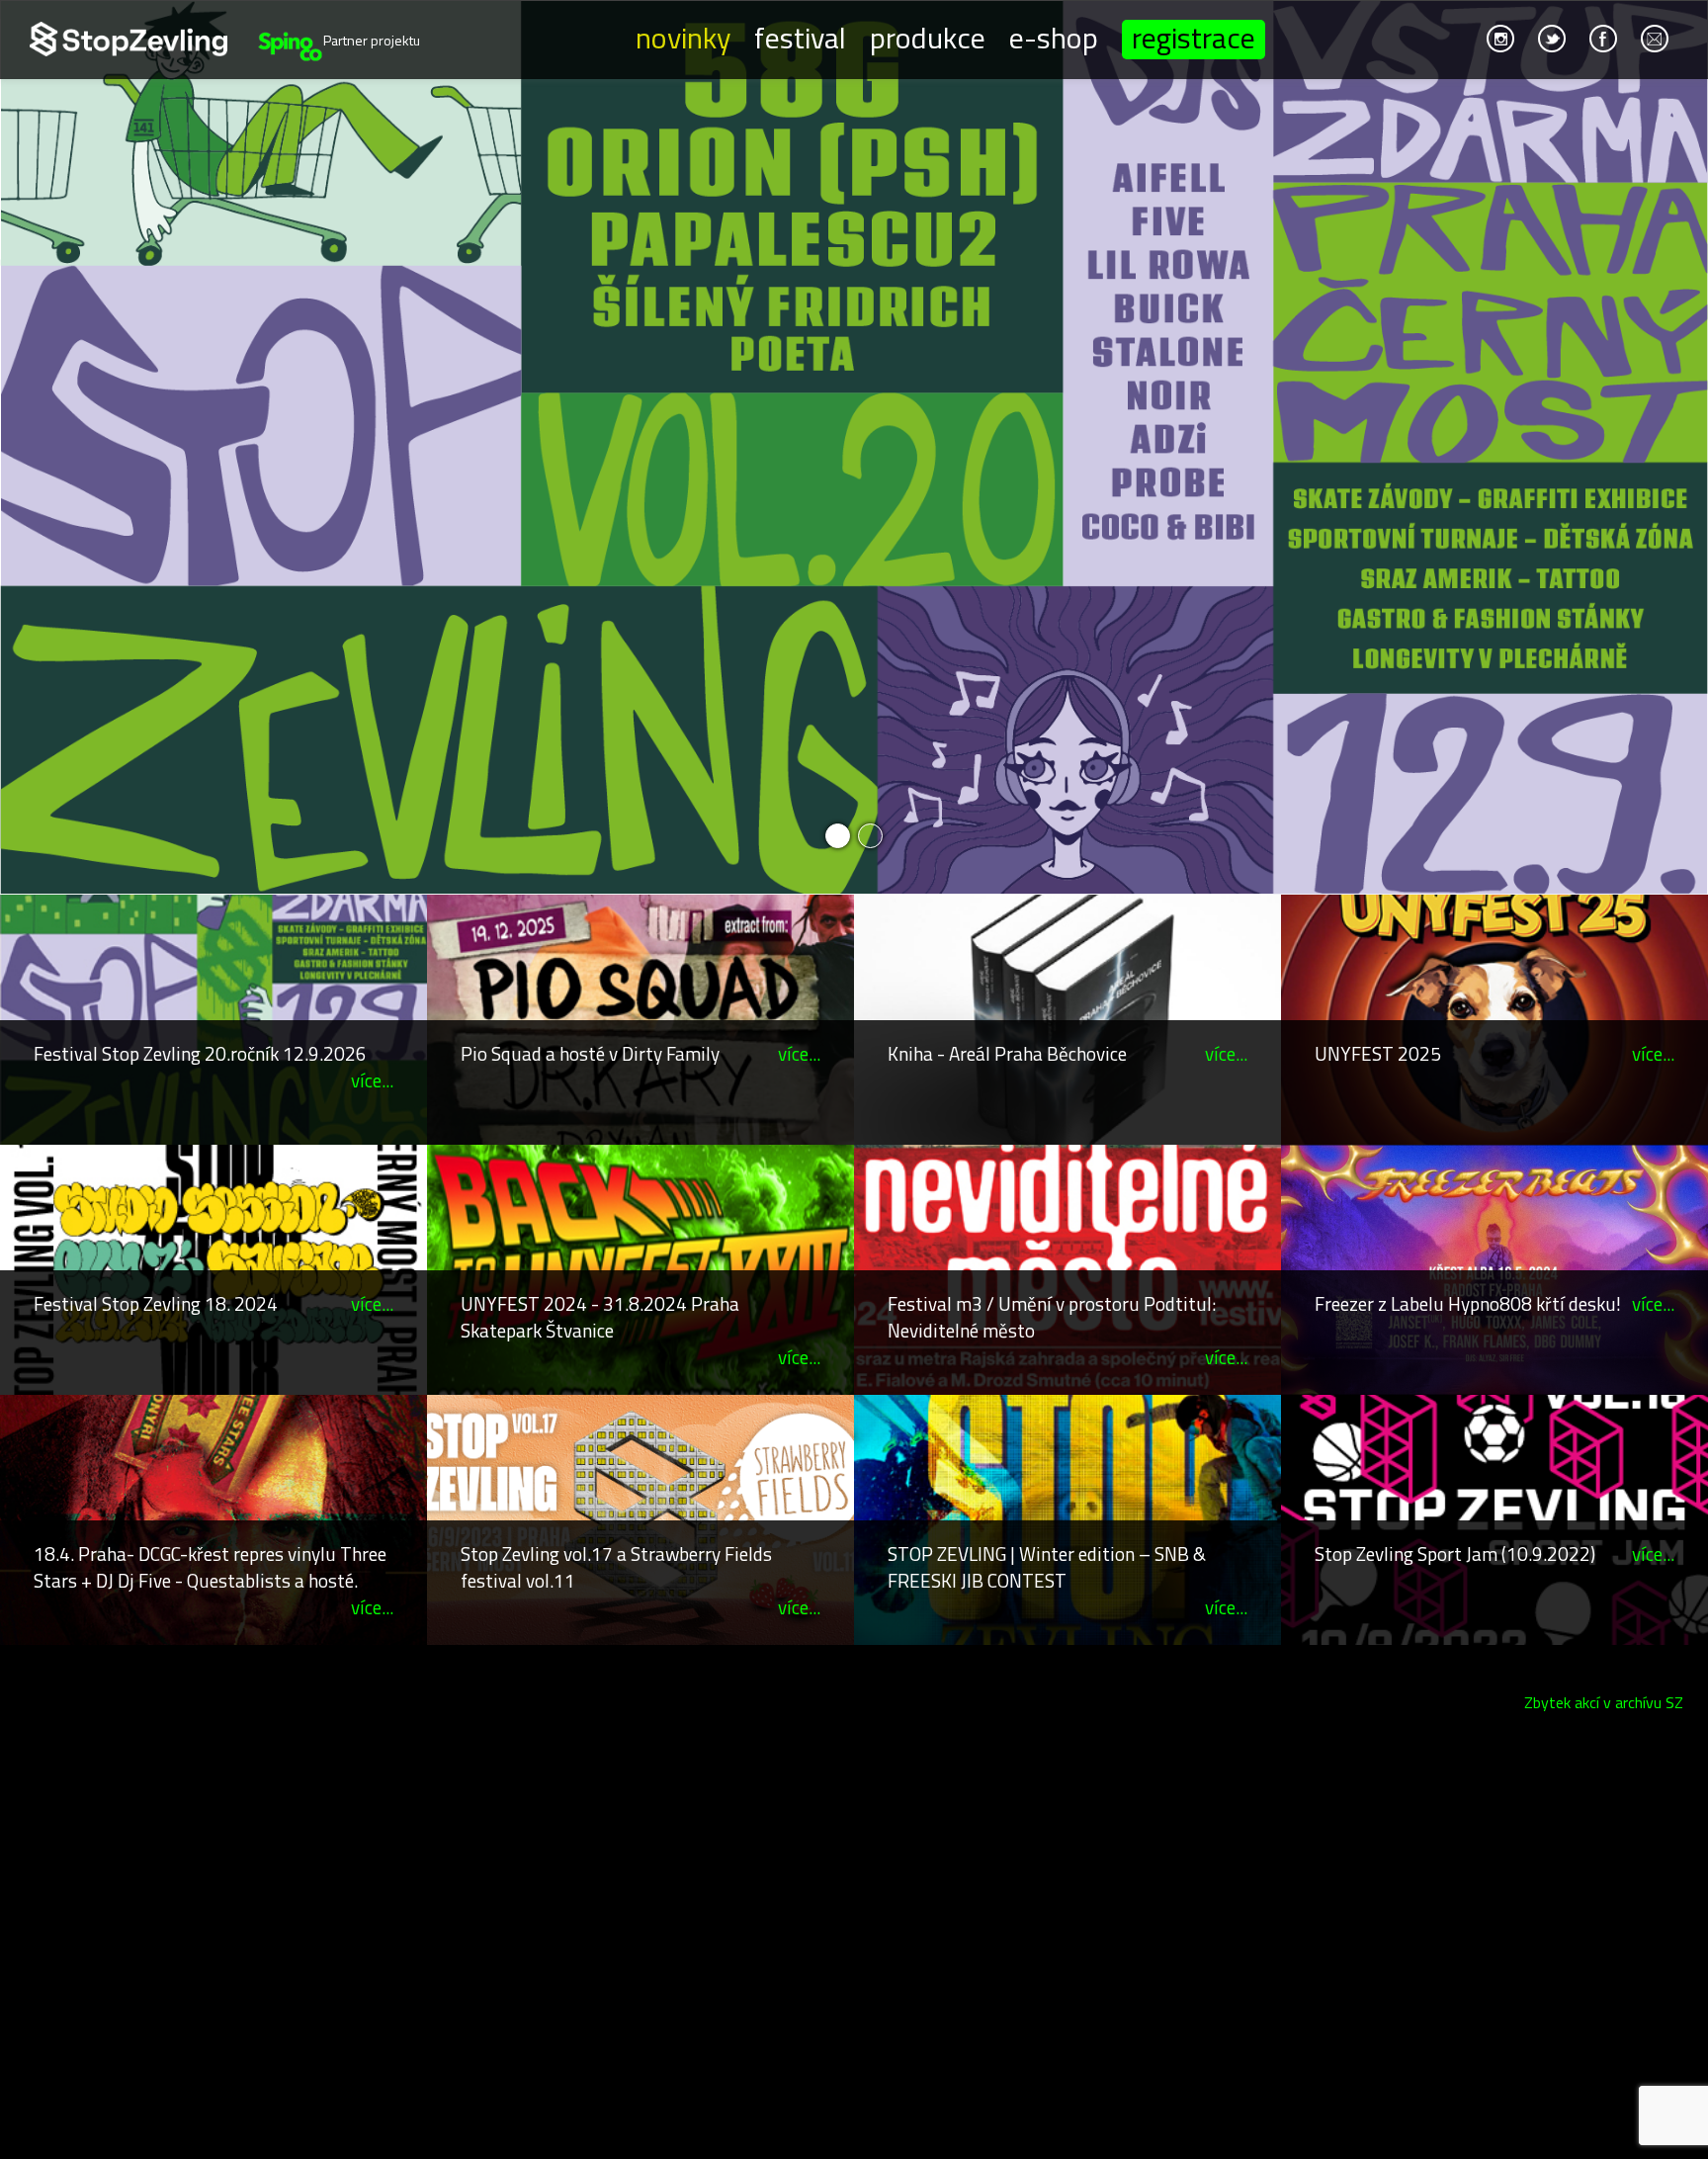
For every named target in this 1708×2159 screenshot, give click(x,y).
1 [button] (838, 836)
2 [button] (870, 836)
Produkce (928, 37)
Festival (800, 37)
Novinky (683, 37)
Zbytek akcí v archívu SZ (1604, 1702)
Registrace (1194, 40)
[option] (854, 447)
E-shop (1054, 37)
